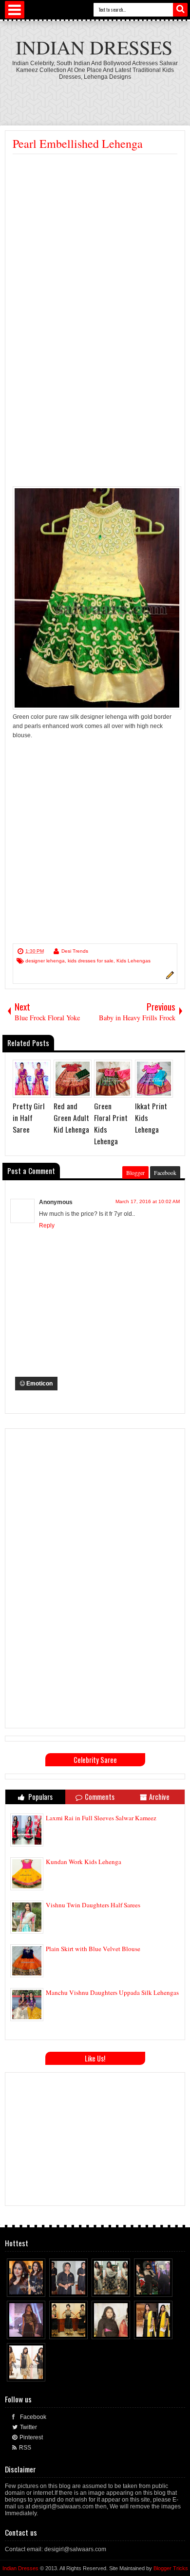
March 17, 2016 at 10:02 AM (148, 1201)
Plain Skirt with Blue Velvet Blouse (93, 1949)
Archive (159, 1797)
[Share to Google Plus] (38, 2287)
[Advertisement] (95, 227)
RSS (25, 2448)
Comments (100, 1797)
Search (180, 10)
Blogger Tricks (171, 2568)
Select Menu (15, 10)
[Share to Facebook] (20, 2287)
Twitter (28, 2427)
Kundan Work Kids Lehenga (84, 1862)
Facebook (165, 1173)
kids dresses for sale (91, 961)
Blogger (135, 1173)
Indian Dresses (94, 47)
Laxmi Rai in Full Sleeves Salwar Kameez (101, 1818)
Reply (47, 1226)
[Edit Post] (169, 977)
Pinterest (31, 2437)
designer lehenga (45, 961)
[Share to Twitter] (29, 2287)
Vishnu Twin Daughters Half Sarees (93, 1905)
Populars (40, 1797)
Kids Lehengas (133, 961)
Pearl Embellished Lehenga (78, 143)
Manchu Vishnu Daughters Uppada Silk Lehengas (112, 1992)
